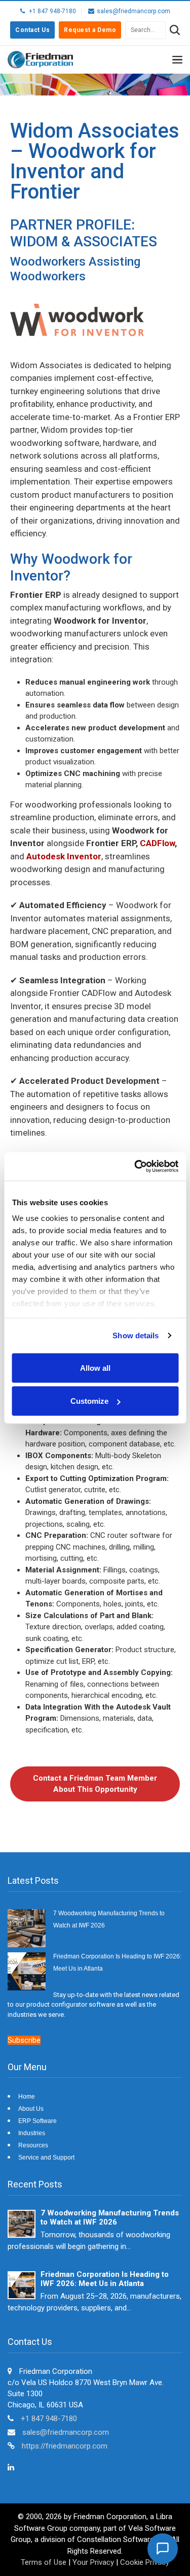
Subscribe (24, 2040)
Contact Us (32, 30)
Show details (136, 1335)
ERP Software (37, 2121)
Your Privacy (93, 2562)
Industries (32, 2133)
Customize (89, 1401)
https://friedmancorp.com (65, 2446)
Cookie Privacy (145, 2562)
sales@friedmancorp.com (66, 2432)
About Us (31, 2109)
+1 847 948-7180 (49, 2419)
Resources (33, 2145)
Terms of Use (44, 2562)
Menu (177, 61)
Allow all (95, 1367)
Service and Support (46, 2158)
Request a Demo (90, 30)
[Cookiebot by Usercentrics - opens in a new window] (135, 1167)
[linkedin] (11, 2467)
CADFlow (157, 843)
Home (27, 2097)
